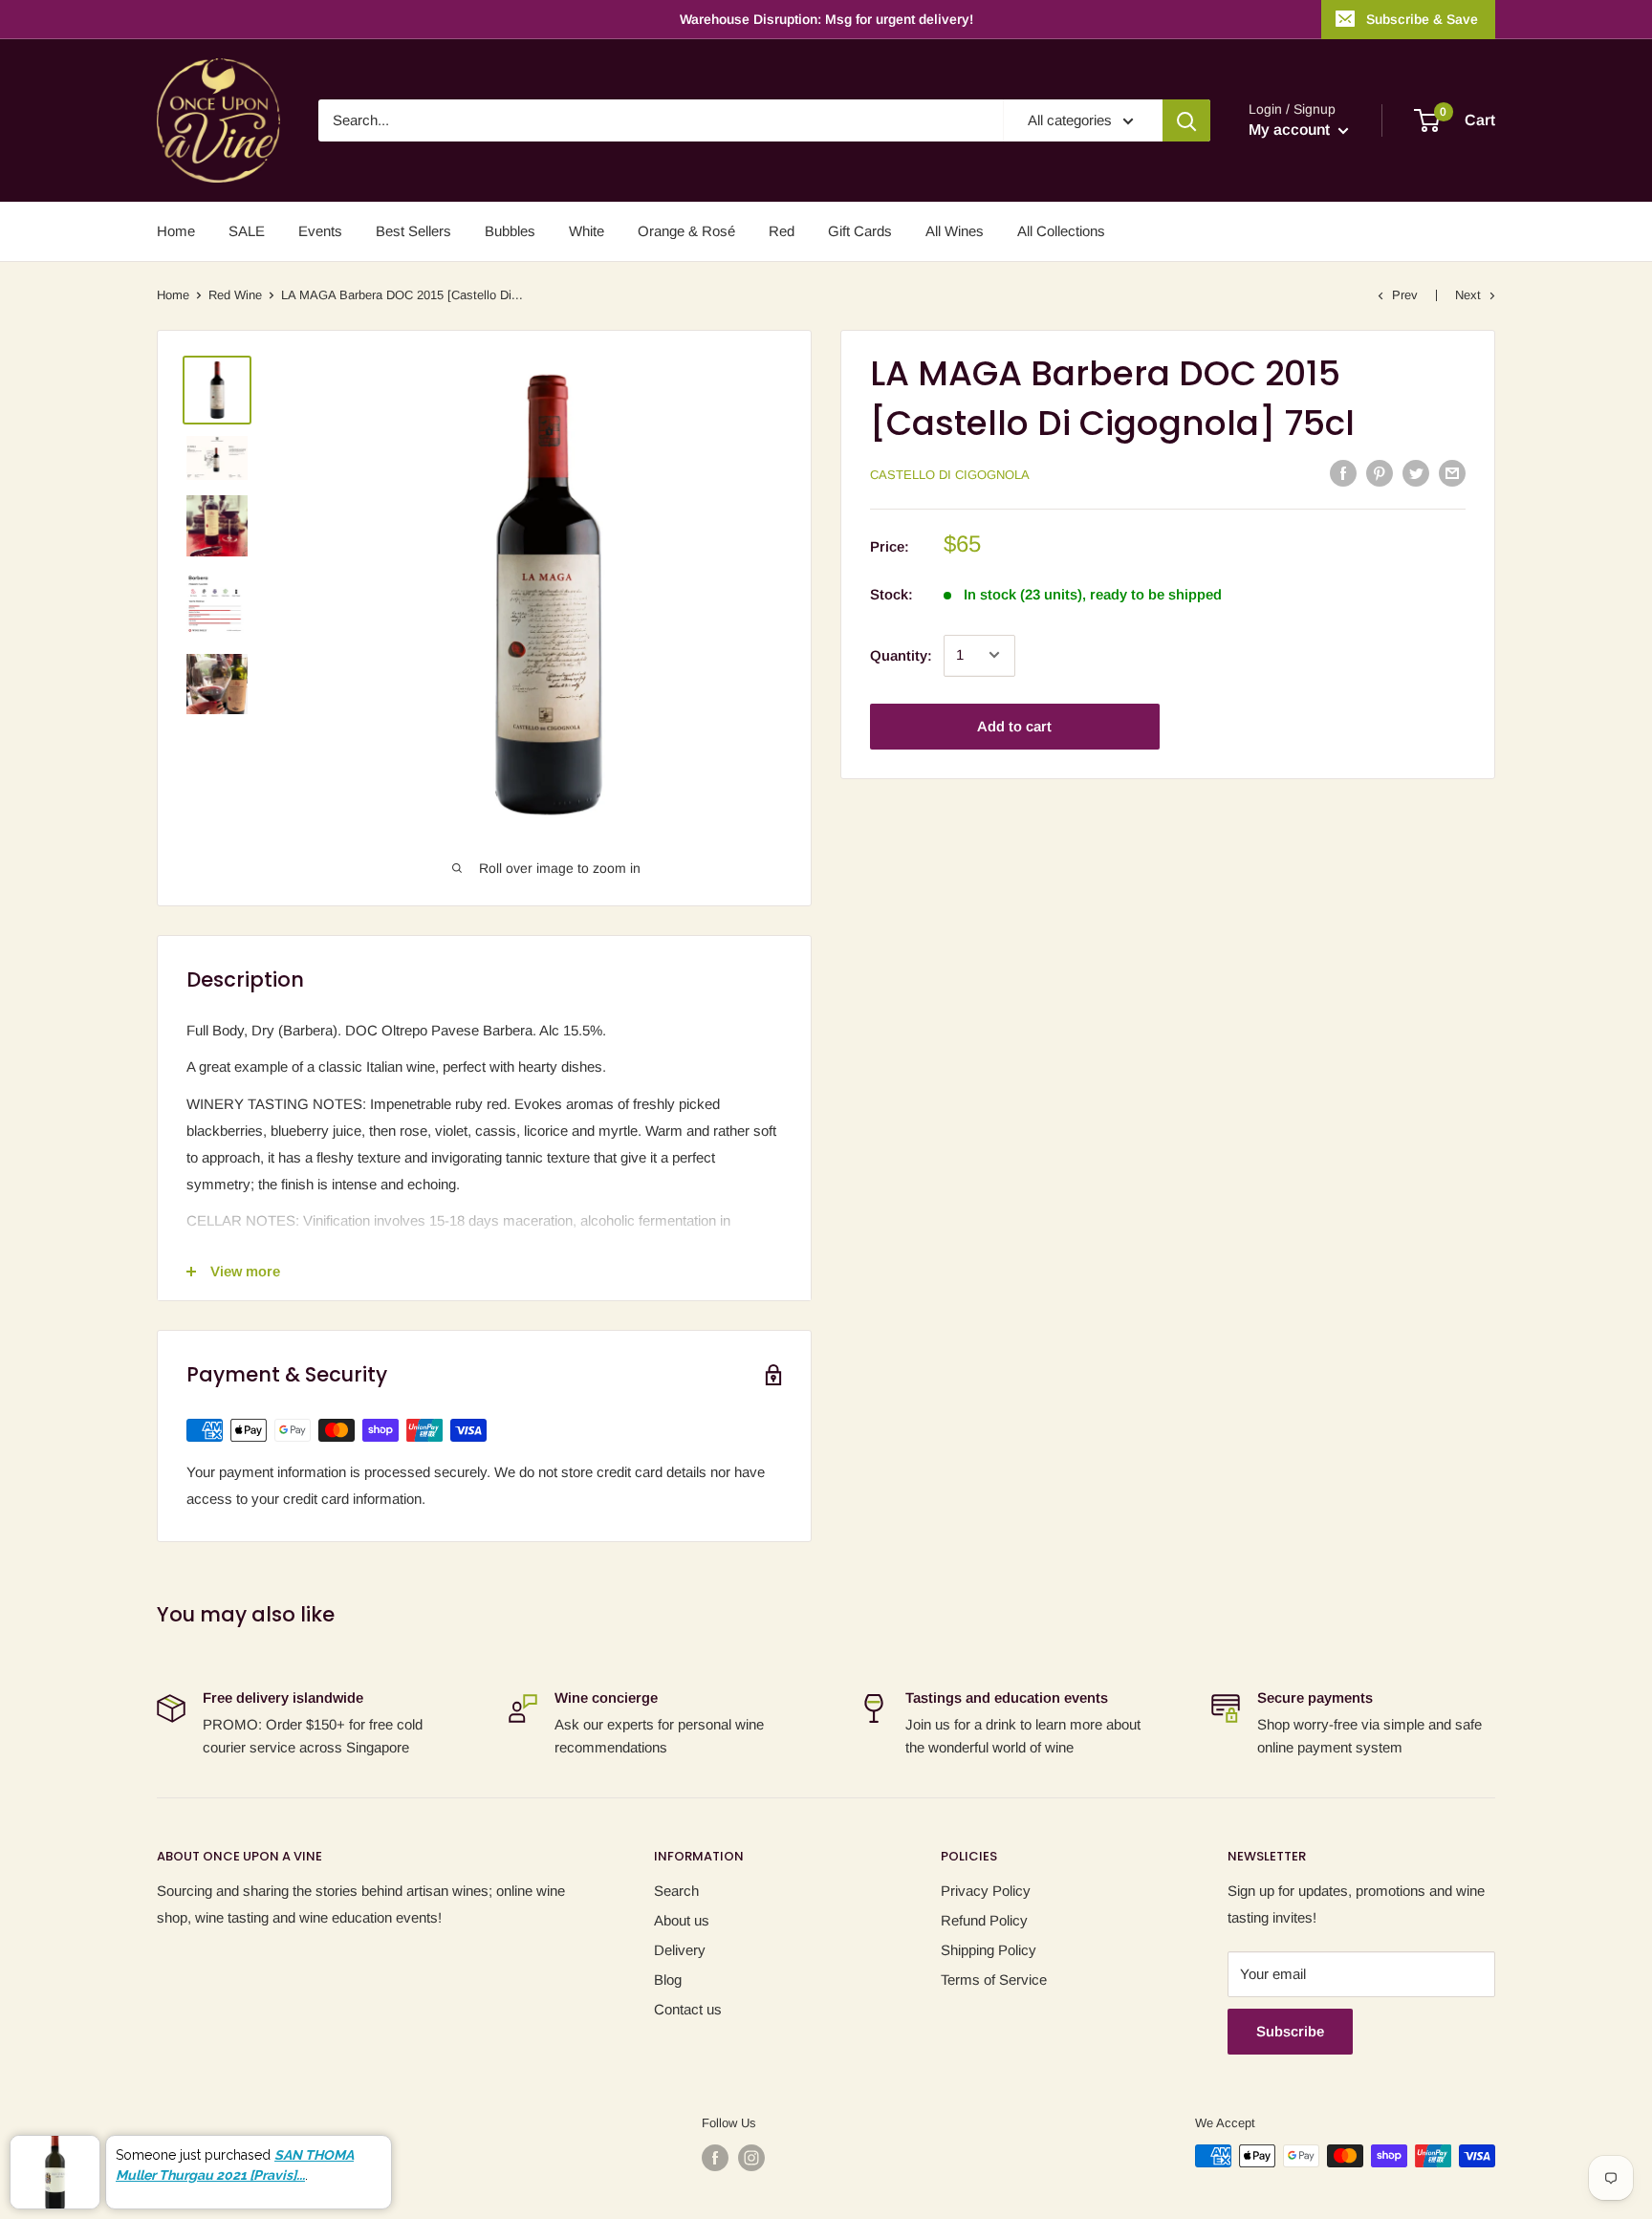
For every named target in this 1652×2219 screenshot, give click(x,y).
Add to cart (1014, 725)
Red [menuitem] (782, 231)
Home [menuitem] (176, 231)
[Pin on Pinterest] (1380, 473)
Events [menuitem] (320, 231)
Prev (1405, 295)
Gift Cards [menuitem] (860, 231)
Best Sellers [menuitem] (413, 231)
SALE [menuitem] (247, 231)
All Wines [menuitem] (955, 231)
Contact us (688, 2009)
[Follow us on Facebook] (715, 2158)
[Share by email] (1452, 473)
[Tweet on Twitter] (1416, 473)
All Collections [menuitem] (1061, 231)
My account (1291, 130)
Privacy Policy (986, 1891)
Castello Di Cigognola (950, 474)
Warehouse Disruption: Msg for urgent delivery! (826, 19)
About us (682, 1920)
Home (173, 295)
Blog (668, 1980)
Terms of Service (994, 1980)
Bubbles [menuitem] (510, 231)
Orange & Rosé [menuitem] (686, 231)
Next (1468, 295)
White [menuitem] (587, 231)
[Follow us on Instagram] (751, 2158)
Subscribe (1290, 2031)
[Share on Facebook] (1343, 473)
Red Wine (235, 295)
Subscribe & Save (1422, 19)
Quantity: (901, 654)
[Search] (1186, 120)
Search (676, 1891)
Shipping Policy (989, 1950)
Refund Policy (984, 1920)
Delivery (680, 1950)
